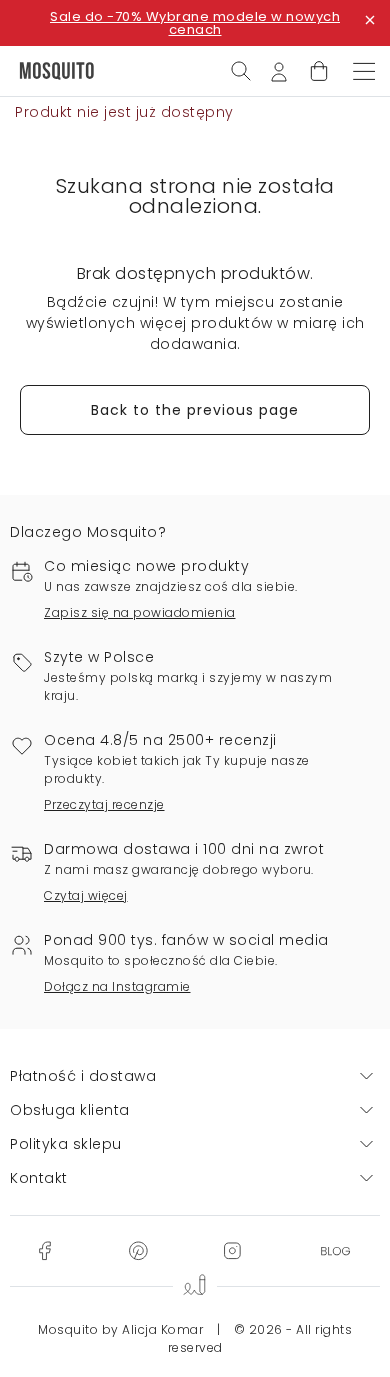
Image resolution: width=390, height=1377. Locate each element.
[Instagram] (232, 1250)
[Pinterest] (138, 1250)
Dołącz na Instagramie (117, 986)
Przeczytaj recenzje (104, 804)
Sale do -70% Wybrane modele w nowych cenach (195, 23)
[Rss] (335, 1250)
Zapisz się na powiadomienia (140, 612)
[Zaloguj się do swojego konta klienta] (279, 70)
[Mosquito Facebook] (44, 1250)
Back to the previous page (195, 410)
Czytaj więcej (86, 895)
